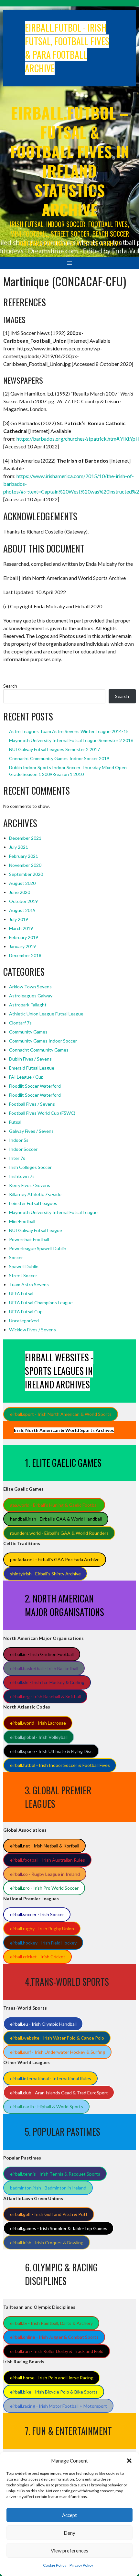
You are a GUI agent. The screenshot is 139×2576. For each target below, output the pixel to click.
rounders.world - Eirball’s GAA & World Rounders (59, 1533)
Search (10, 686)
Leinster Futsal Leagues (33, 1203)
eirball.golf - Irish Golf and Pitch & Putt (49, 2214)
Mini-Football (22, 1221)
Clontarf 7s (20, 1023)
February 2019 (24, 937)
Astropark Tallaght (28, 1005)
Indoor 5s (19, 1140)
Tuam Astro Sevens (29, 1284)
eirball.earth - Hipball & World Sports (47, 2106)
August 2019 (22, 910)
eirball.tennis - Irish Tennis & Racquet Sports (55, 2174)
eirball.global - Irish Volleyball (39, 1737)
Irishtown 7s (22, 1176)
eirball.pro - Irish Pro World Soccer (44, 1888)
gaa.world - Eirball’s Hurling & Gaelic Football (54, 1505)
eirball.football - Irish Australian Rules (48, 1860)
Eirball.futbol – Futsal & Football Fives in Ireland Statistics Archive (70, 161)
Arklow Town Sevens (30, 987)
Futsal (15, 1122)
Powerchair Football (29, 1239)
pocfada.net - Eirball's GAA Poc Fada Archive (55, 1559)
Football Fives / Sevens (32, 1104)
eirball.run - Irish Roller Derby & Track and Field (57, 2351)
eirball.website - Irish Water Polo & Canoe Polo (57, 2038)
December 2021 (25, 838)
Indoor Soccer (23, 1149)
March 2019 (21, 928)
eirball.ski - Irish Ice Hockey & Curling (47, 1682)
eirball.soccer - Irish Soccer (37, 1914)
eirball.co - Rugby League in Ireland (45, 1874)
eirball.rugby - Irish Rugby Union (42, 1929)
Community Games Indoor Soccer (43, 1041)
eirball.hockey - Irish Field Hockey (43, 1943)
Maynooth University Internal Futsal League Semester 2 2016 (71, 740)
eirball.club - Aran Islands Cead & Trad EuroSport (59, 2093)
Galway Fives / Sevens (31, 1131)
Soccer (16, 1257)
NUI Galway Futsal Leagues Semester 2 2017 (54, 749)
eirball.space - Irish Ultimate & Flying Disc (51, 1751)
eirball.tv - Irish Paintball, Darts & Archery (51, 2323)
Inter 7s (17, 1158)
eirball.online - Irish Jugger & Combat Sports (54, 2337)
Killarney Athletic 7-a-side (35, 1194)
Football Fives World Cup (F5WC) (42, 1113)
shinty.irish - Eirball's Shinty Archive (45, 1574)
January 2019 (22, 946)
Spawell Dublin (24, 1266)
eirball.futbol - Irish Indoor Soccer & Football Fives (60, 1765)
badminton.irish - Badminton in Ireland (48, 2188)
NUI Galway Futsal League (36, 1230)
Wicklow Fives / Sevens (32, 1330)
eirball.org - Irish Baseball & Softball (45, 1696)
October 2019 (23, 901)
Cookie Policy (55, 2565)
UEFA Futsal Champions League (41, 1303)
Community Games (28, 1032)
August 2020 (22, 883)
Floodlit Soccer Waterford (35, 1086)
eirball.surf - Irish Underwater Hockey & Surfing (58, 2052)
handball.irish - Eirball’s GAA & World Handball (56, 1519)
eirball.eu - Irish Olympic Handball (43, 2024)
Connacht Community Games (39, 1050)
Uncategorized (24, 1321)
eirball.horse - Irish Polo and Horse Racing (52, 2378)
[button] (129, 2461)
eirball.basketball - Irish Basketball (44, 1668)
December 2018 (25, 955)
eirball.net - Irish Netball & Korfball (45, 1846)
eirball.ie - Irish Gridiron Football (42, 1654)
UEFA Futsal (21, 1293)
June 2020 (20, 892)
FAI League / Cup (26, 1077)
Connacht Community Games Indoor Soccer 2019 (59, 758)
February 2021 (24, 856)
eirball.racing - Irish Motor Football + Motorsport (59, 2406)
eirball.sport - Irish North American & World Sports (61, 1414)
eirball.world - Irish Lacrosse (38, 1723)
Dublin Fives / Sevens (30, 1059)
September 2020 (26, 874)
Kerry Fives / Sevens (30, 1185)
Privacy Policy (81, 2565)
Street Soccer (23, 1275)
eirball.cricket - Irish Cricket (38, 1957)
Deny (69, 2533)
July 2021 (19, 847)
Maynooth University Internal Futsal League (53, 1212)
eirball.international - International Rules (51, 2078)
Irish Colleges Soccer (30, 1167)
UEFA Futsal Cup (26, 1312)
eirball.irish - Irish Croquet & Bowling (47, 2243)
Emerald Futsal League (32, 1068)
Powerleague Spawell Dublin (38, 1248)
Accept (69, 2515)
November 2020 (25, 865)
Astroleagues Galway (31, 996)
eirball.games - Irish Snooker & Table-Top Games (59, 2228)
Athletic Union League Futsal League (46, 1014)
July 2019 (19, 919)
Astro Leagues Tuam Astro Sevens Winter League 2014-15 (69, 731)
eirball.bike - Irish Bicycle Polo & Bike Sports (54, 2392)
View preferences (69, 2551)
